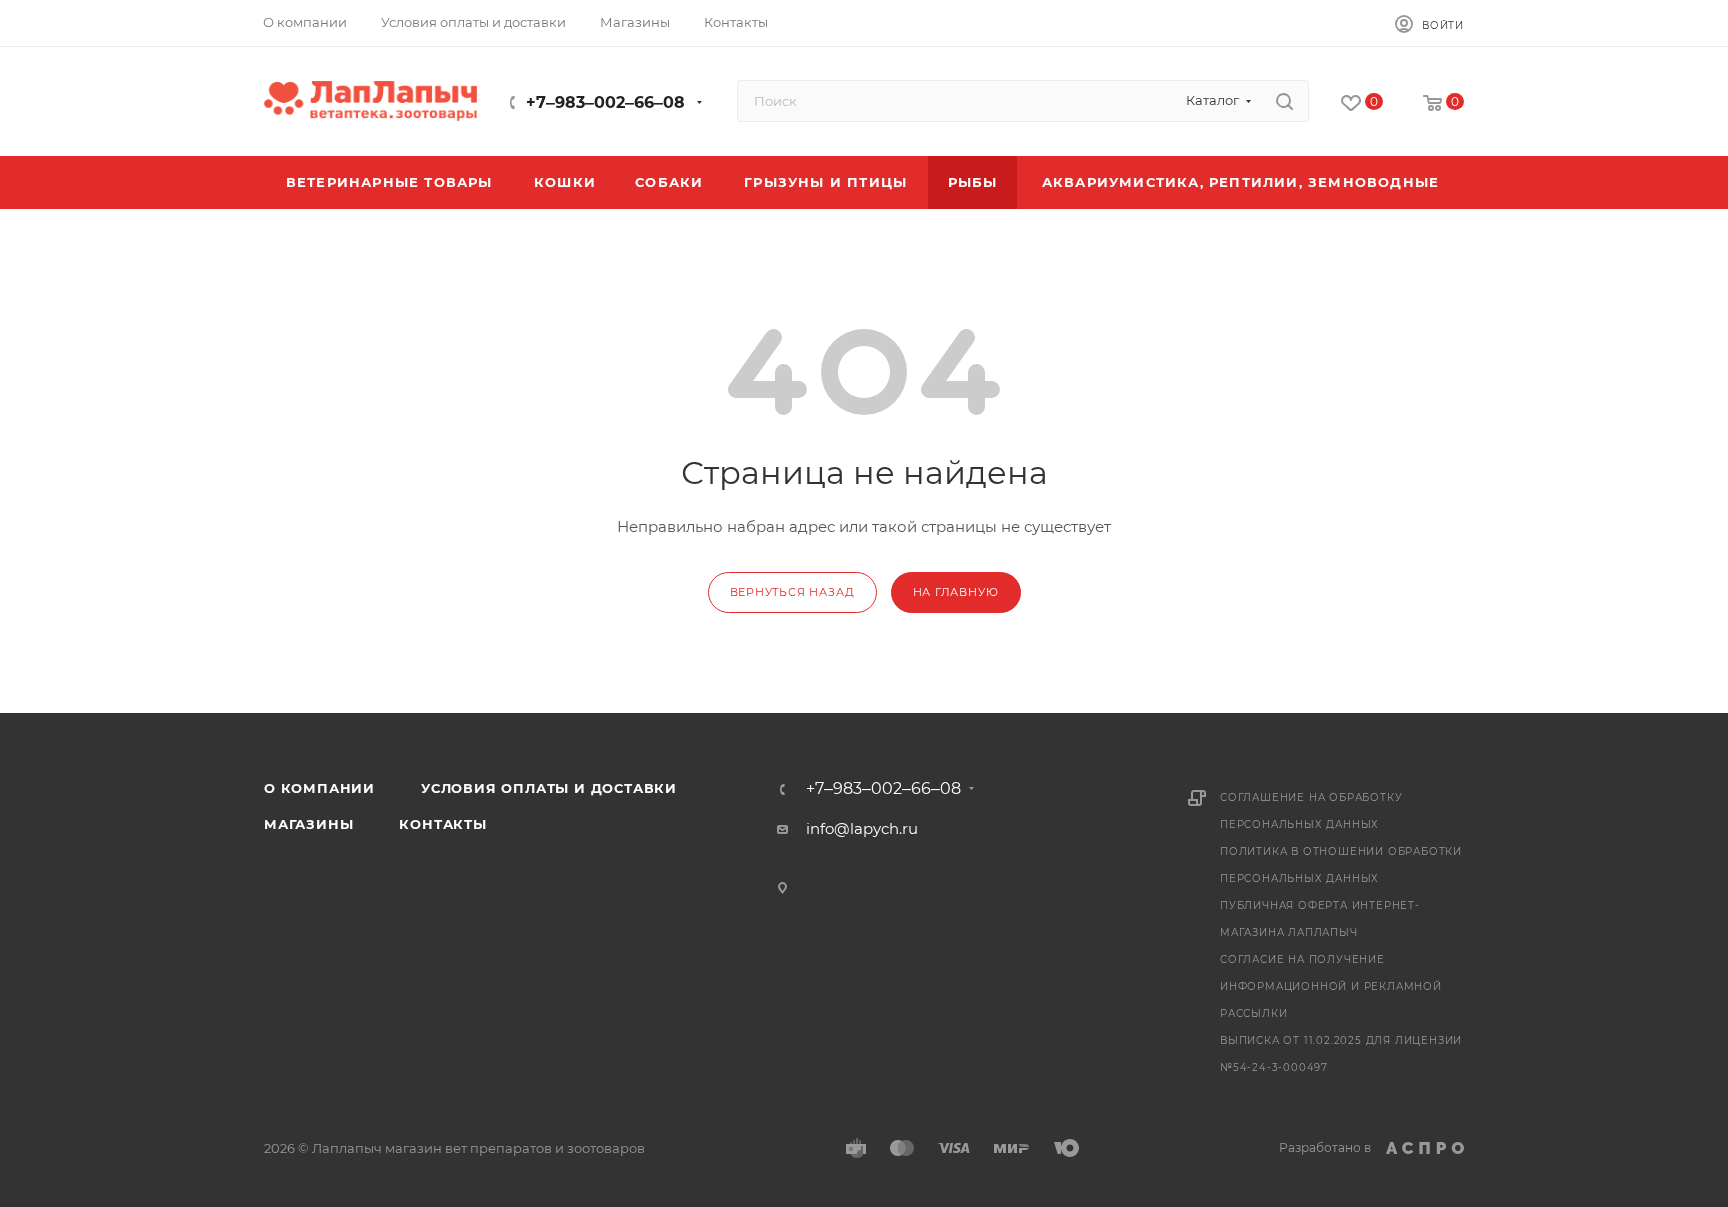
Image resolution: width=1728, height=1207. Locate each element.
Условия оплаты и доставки (549, 788)
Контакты (442, 824)
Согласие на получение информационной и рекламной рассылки (1331, 986)
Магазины (308, 824)
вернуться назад (792, 592)
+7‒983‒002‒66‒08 (605, 102)
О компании (319, 788)
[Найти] (1284, 101)
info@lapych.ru (862, 828)
